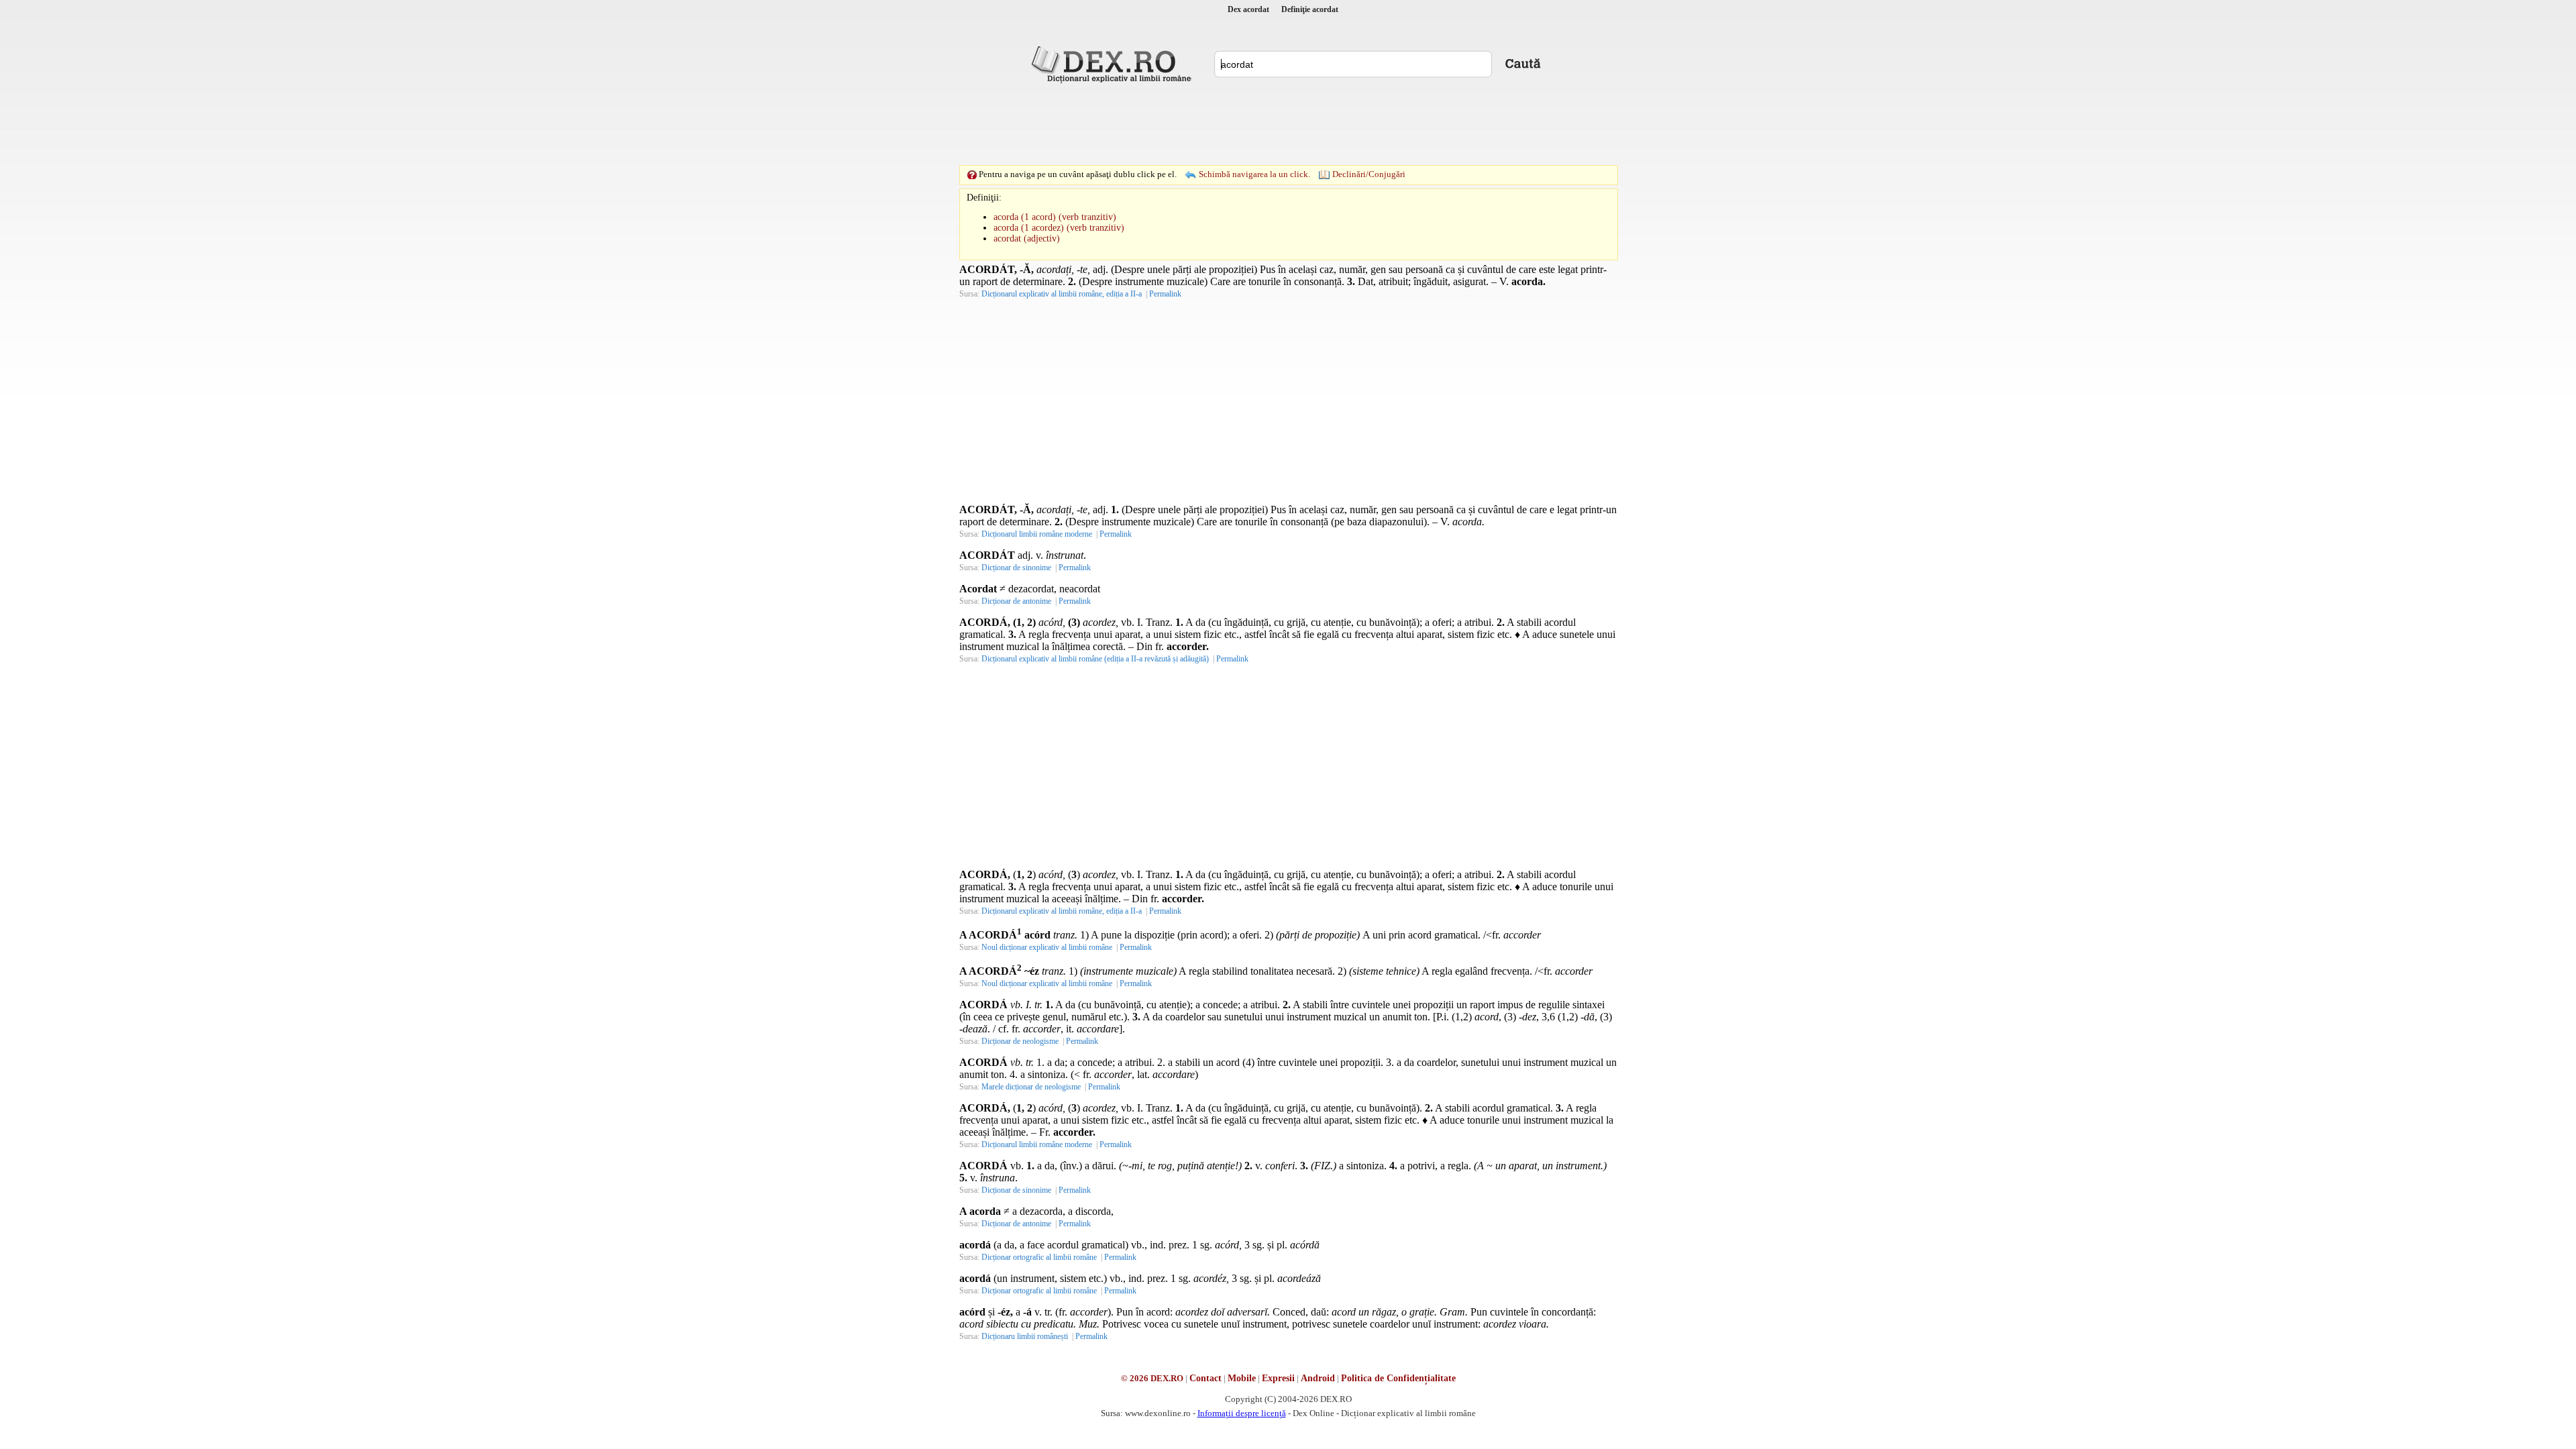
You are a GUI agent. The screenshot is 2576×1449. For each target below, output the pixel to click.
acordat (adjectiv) (1027, 238)
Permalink (1165, 294)
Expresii (1278, 1378)
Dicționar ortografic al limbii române (1039, 1257)
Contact (1205, 1378)
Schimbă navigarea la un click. (1254, 174)
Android (1318, 1378)
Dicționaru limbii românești (1025, 1336)
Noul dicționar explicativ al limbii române (1047, 947)
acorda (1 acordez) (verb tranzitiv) (1059, 228)
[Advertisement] (1288, 124)
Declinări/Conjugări (1369, 174)
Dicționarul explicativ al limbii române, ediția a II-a (1062, 294)
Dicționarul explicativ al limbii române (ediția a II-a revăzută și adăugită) (1095, 659)
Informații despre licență (1242, 1413)
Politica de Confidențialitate (1398, 1378)
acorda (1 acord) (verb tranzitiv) (1055, 217)
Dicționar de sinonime (1016, 568)
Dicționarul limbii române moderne (1037, 534)
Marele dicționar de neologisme (1031, 1087)
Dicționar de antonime (1016, 601)
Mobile (1242, 1378)
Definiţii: (984, 198)
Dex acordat (1248, 9)
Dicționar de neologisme (1020, 1041)
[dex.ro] (1114, 64)
